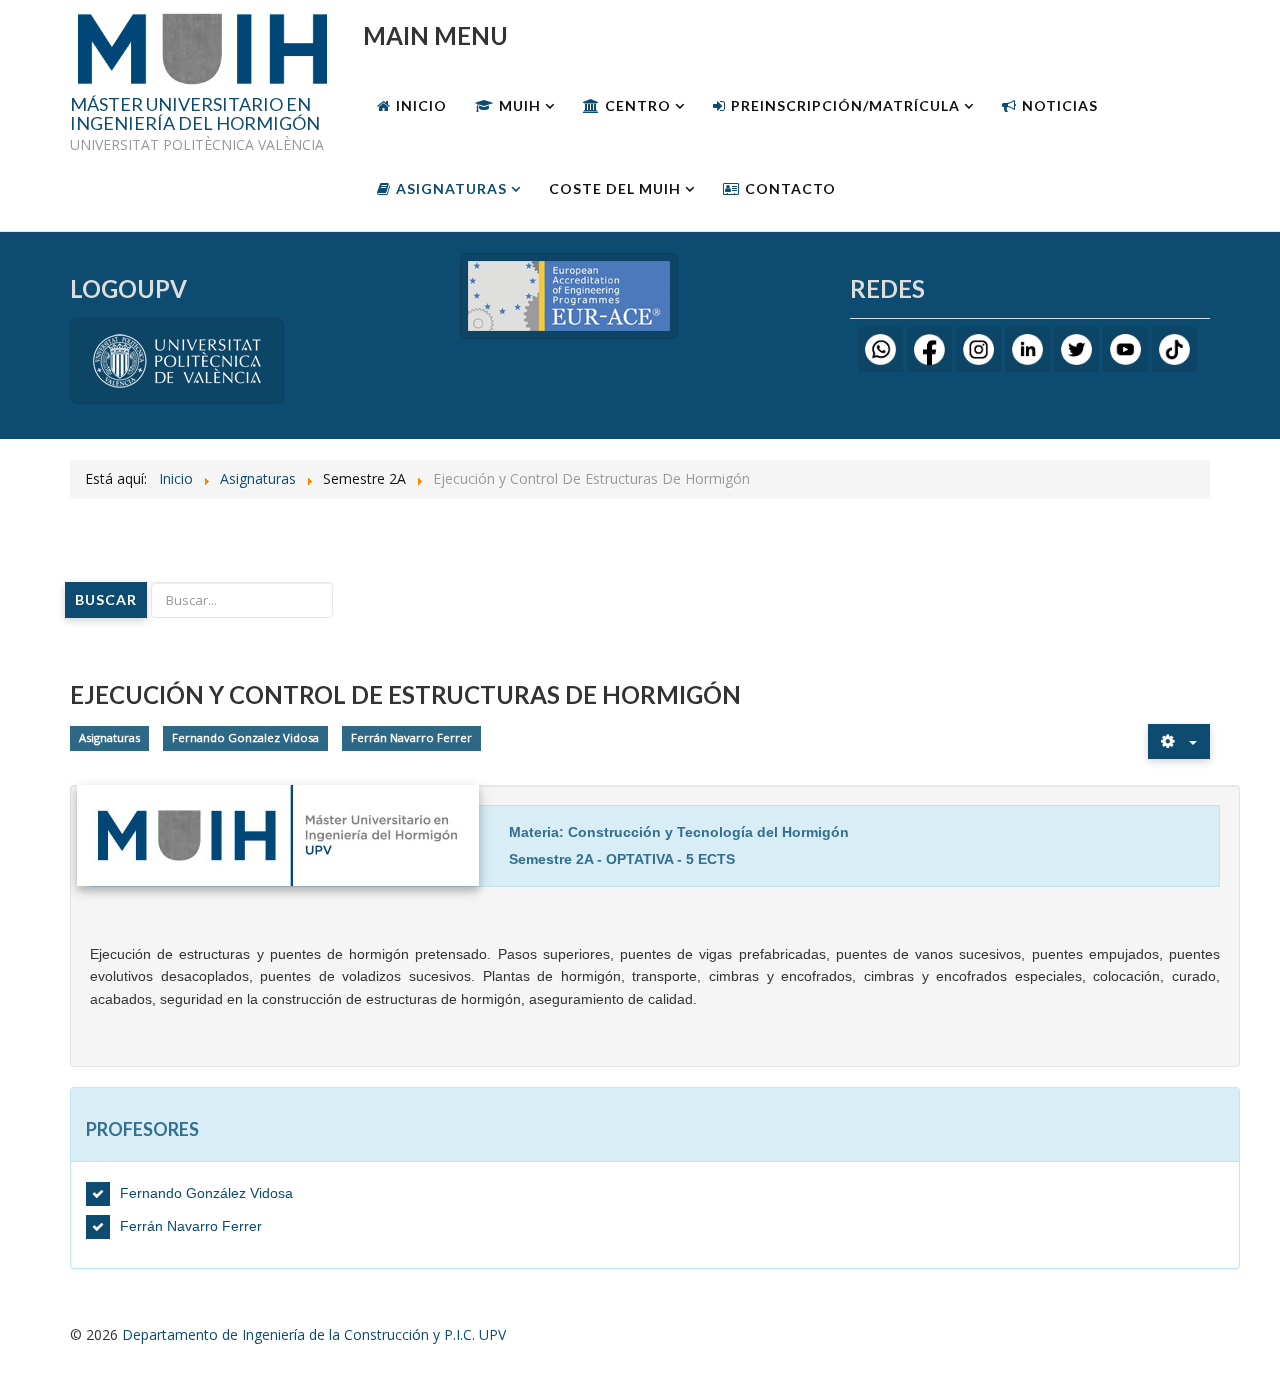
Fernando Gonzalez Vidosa (245, 737)
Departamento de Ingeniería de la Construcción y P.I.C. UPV (314, 1334)
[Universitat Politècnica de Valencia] (177, 359)
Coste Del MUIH (615, 188)
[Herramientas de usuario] (1179, 741)
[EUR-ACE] (569, 294)
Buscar (106, 599)
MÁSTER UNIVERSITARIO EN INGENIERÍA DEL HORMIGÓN (195, 115)
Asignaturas (451, 188)
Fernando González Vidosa (206, 1193)
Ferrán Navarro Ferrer (411, 737)
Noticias (1060, 105)
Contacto (790, 188)
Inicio (421, 105)
